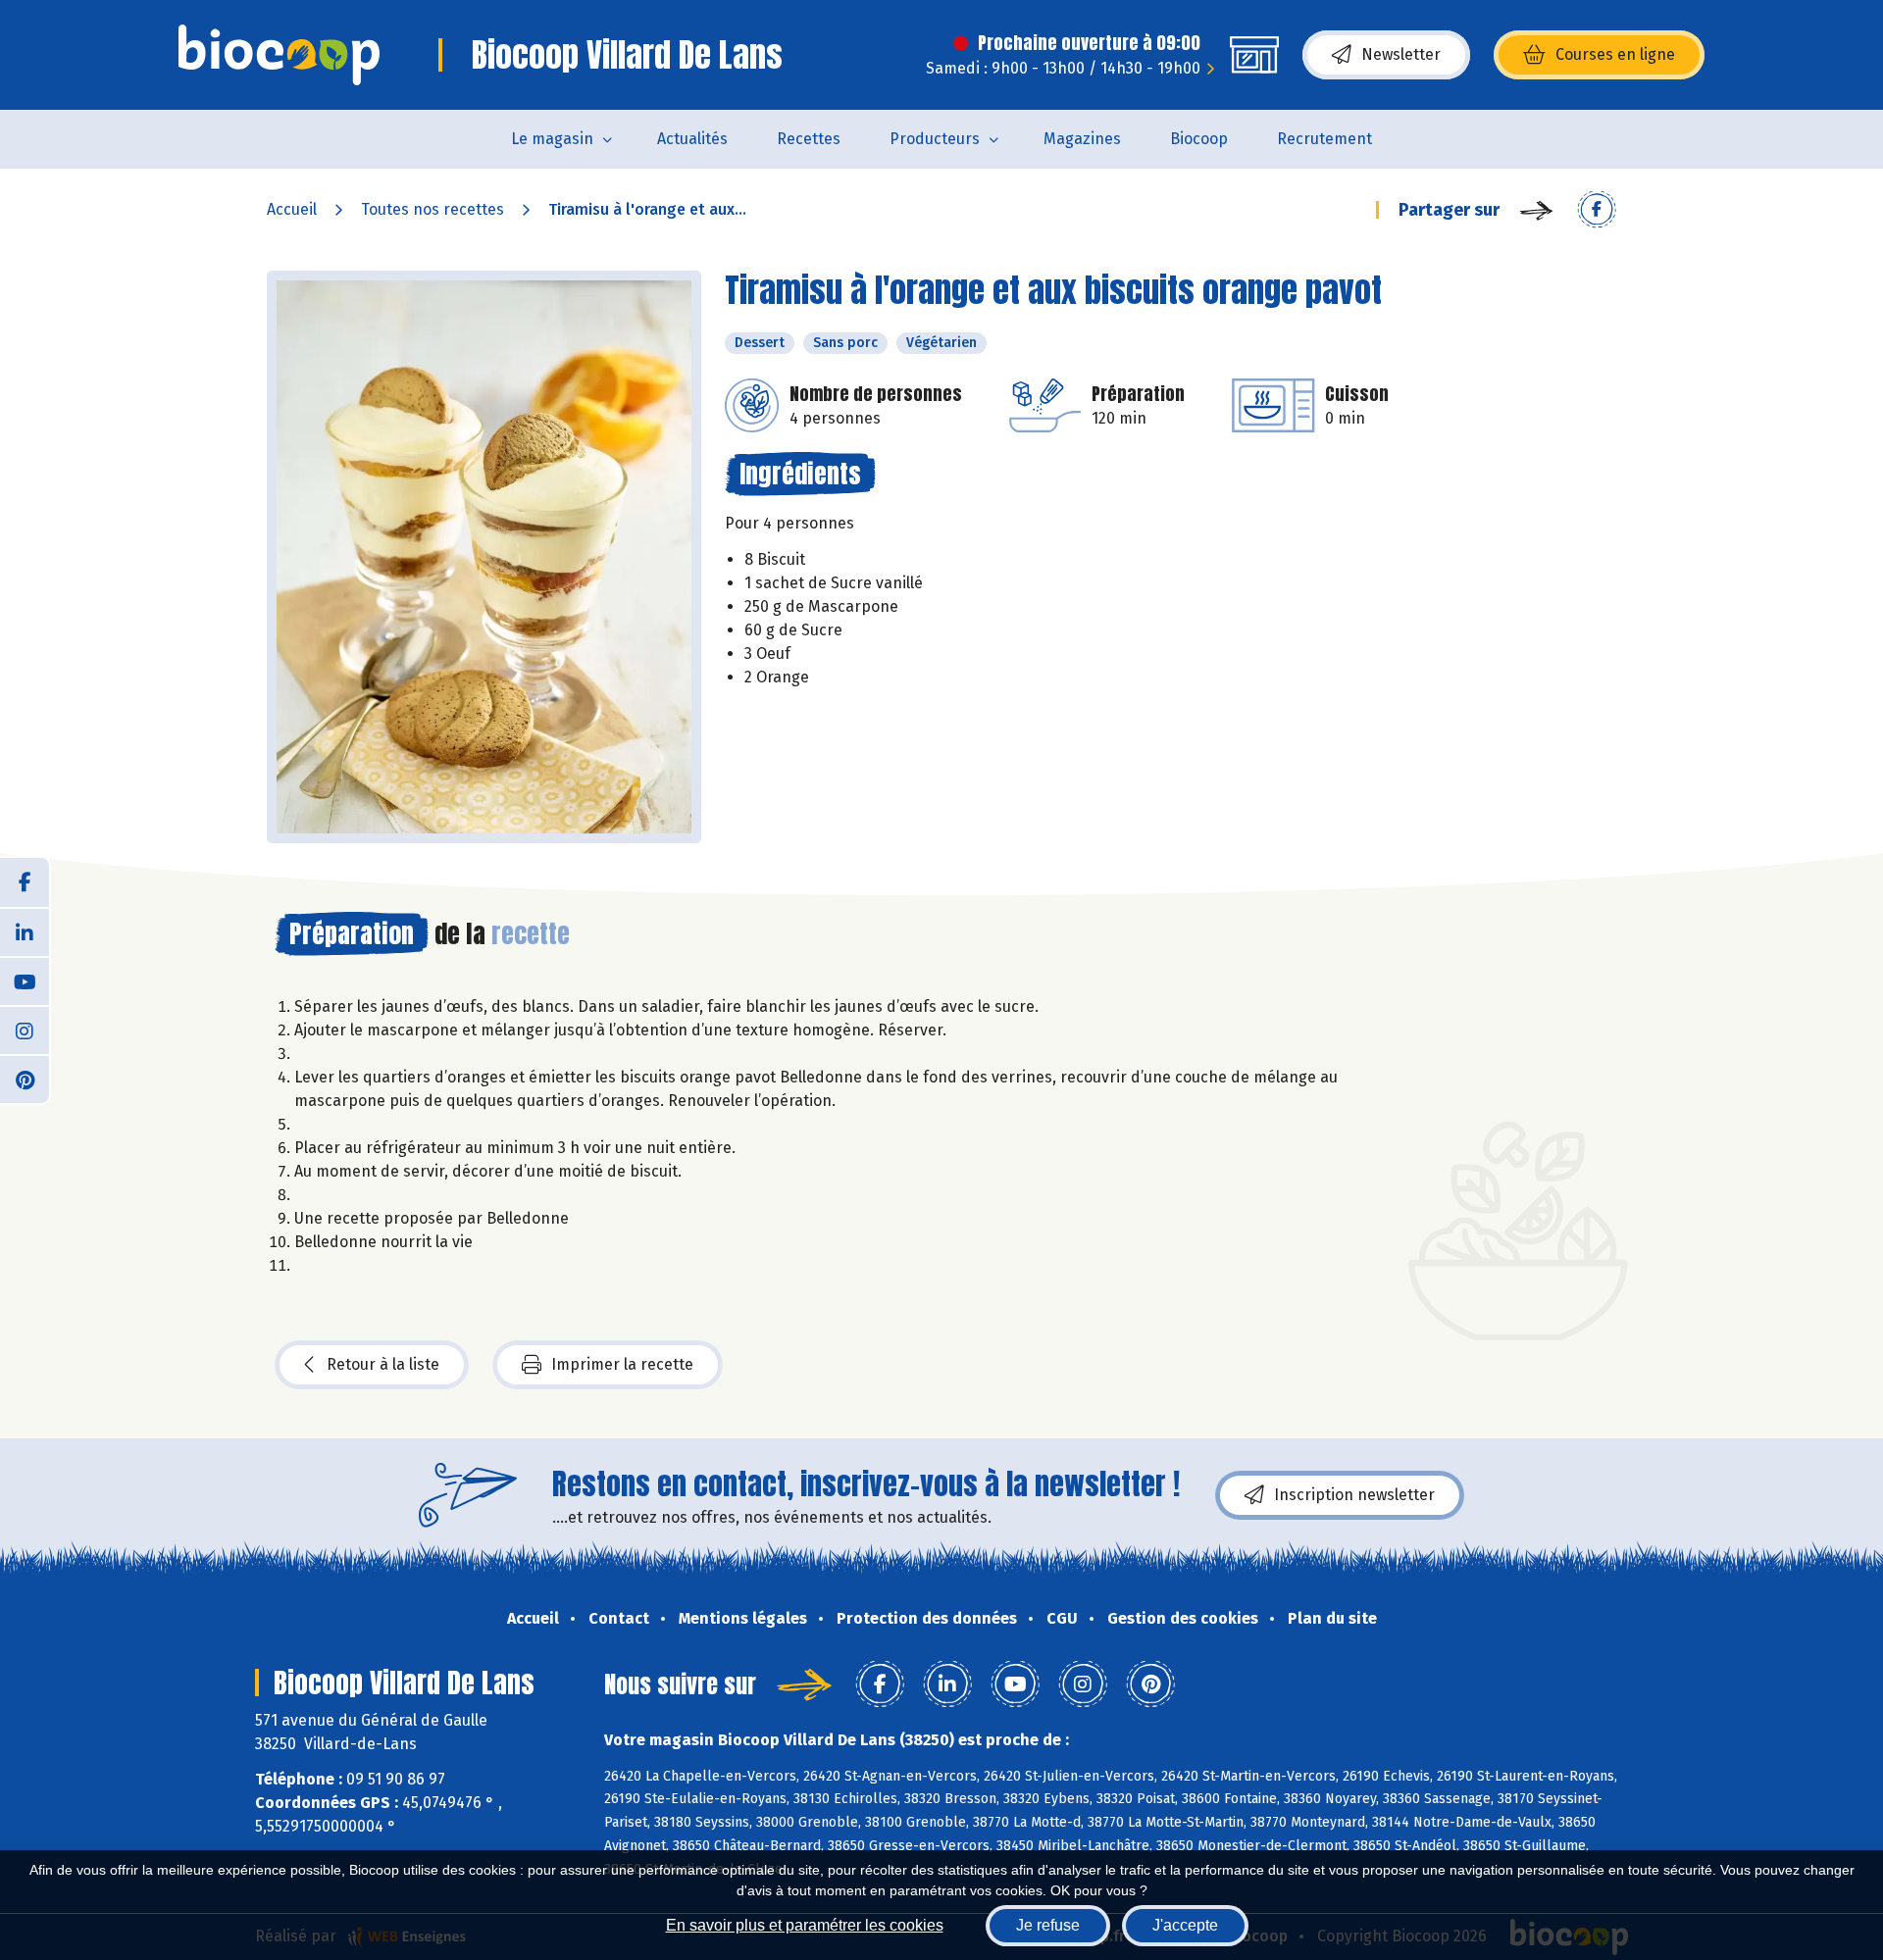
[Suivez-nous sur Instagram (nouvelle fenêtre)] (25, 1030)
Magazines (1082, 139)
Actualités (692, 139)
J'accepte (1185, 1925)
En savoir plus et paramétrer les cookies (805, 1925)
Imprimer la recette (622, 1364)
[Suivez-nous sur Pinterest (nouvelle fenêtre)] (25, 1079)
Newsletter (1401, 54)
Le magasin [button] (552, 139)
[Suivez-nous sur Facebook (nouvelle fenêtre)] (25, 882)
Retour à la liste (383, 1364)
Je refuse (1048, 1925)
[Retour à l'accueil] (279, 55)
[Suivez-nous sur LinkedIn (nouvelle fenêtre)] (25, 931)
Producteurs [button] (935, 139)
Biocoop (1199, 139)
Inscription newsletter (1354, 1495)
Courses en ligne (1615, 54)
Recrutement (1324, 139)
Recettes (809, 139)
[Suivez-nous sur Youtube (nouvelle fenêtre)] (25, 980)
